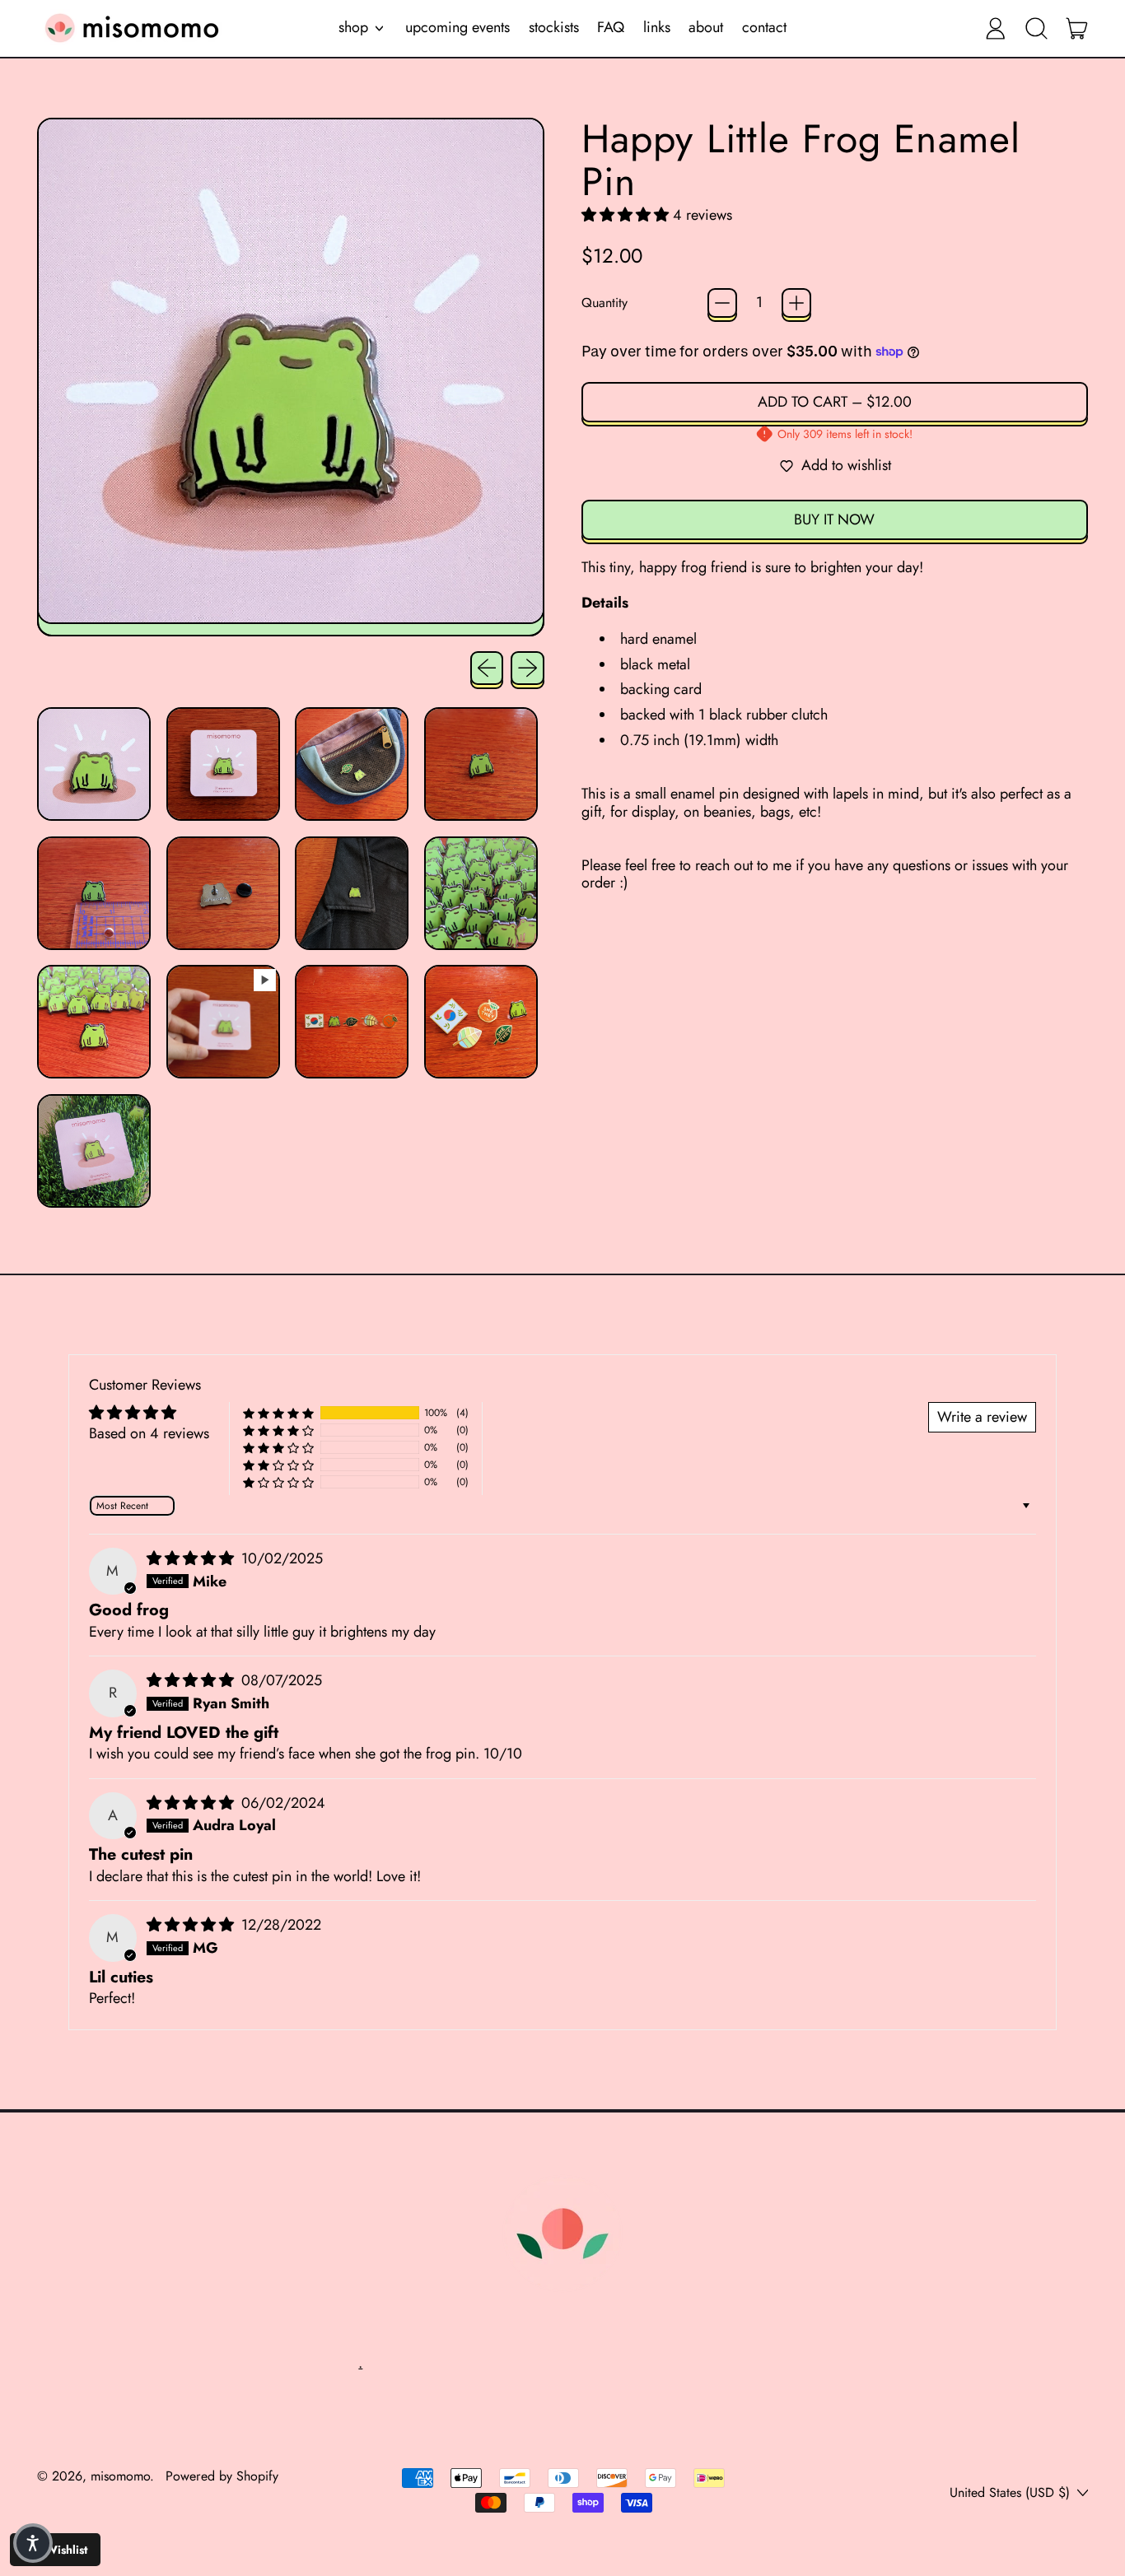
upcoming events (457, 27)
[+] (796, 303)
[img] (192, 1558)
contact (764, 27)
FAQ (611, 27)
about (706, 27)
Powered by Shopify (222, 2476)
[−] (722, 303)
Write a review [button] (982, 1417)
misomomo (120, 2476)
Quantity (605, 303)
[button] (1036, 28)
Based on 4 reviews (149, 1433)
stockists (554, 27)
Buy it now (834, 519)
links (657, 27)
